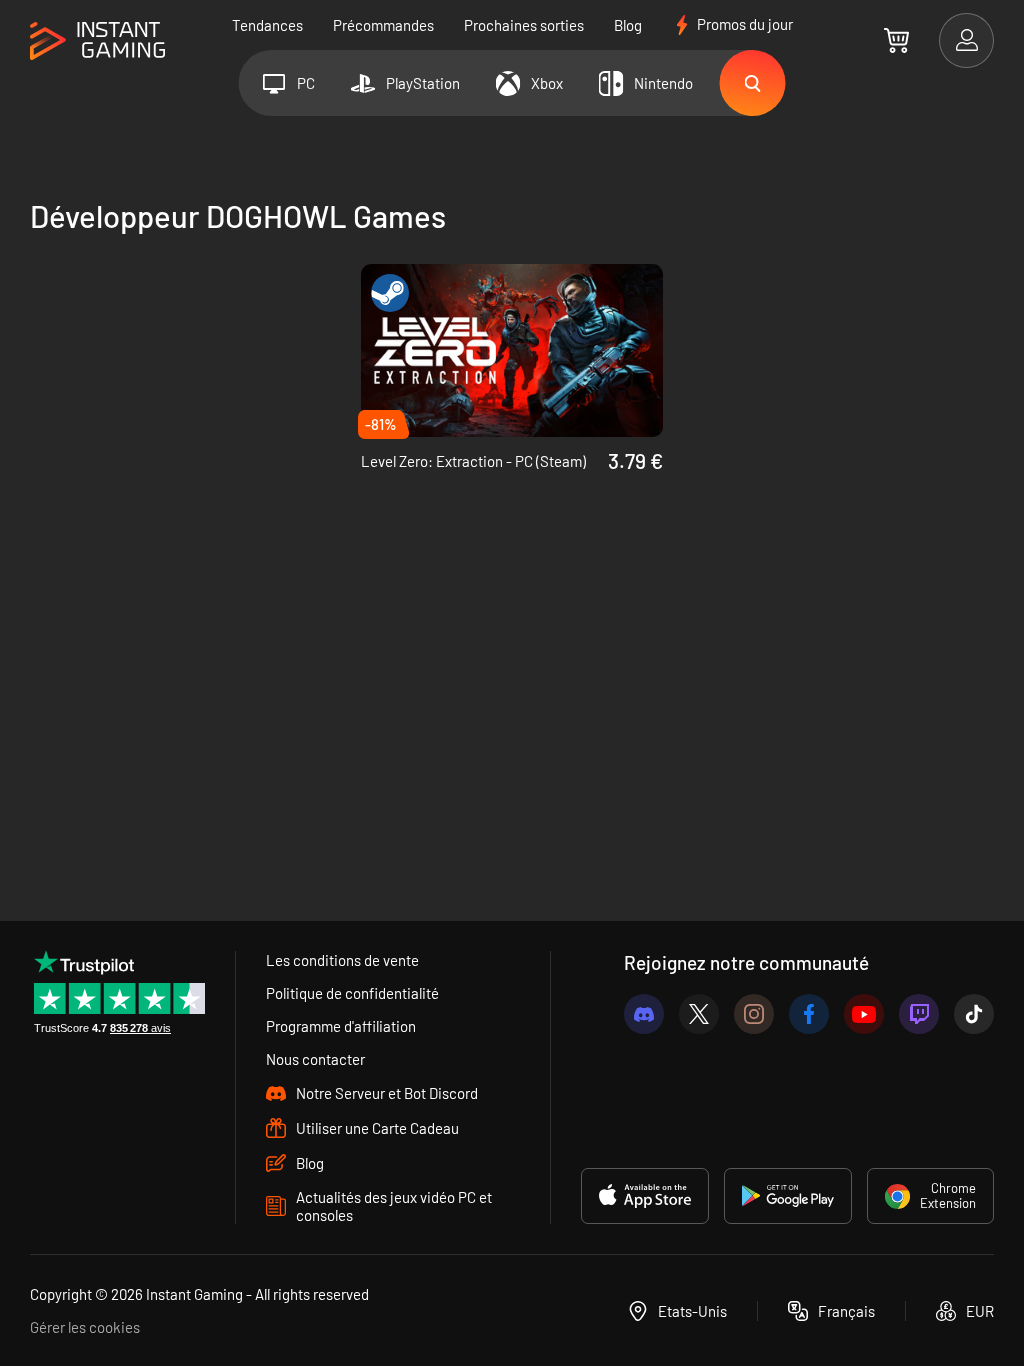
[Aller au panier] (896, 40)
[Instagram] (754, 1014)
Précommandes (383, 25)
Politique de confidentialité (352, 993)
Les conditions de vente (342, 960)
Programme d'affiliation (341, 1026)
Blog (628, 25)
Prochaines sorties (524, 25)
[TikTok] (974, 1014)
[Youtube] (864, 1014)
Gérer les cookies (85, 1327)
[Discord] (644, 1014)
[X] (699, 1014)
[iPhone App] (645, 1196)
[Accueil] (97, 41)
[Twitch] (919, 1014)
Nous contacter (315, 1059)
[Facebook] (809, 1014)
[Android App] (788, 1196)
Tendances (267, 25)
